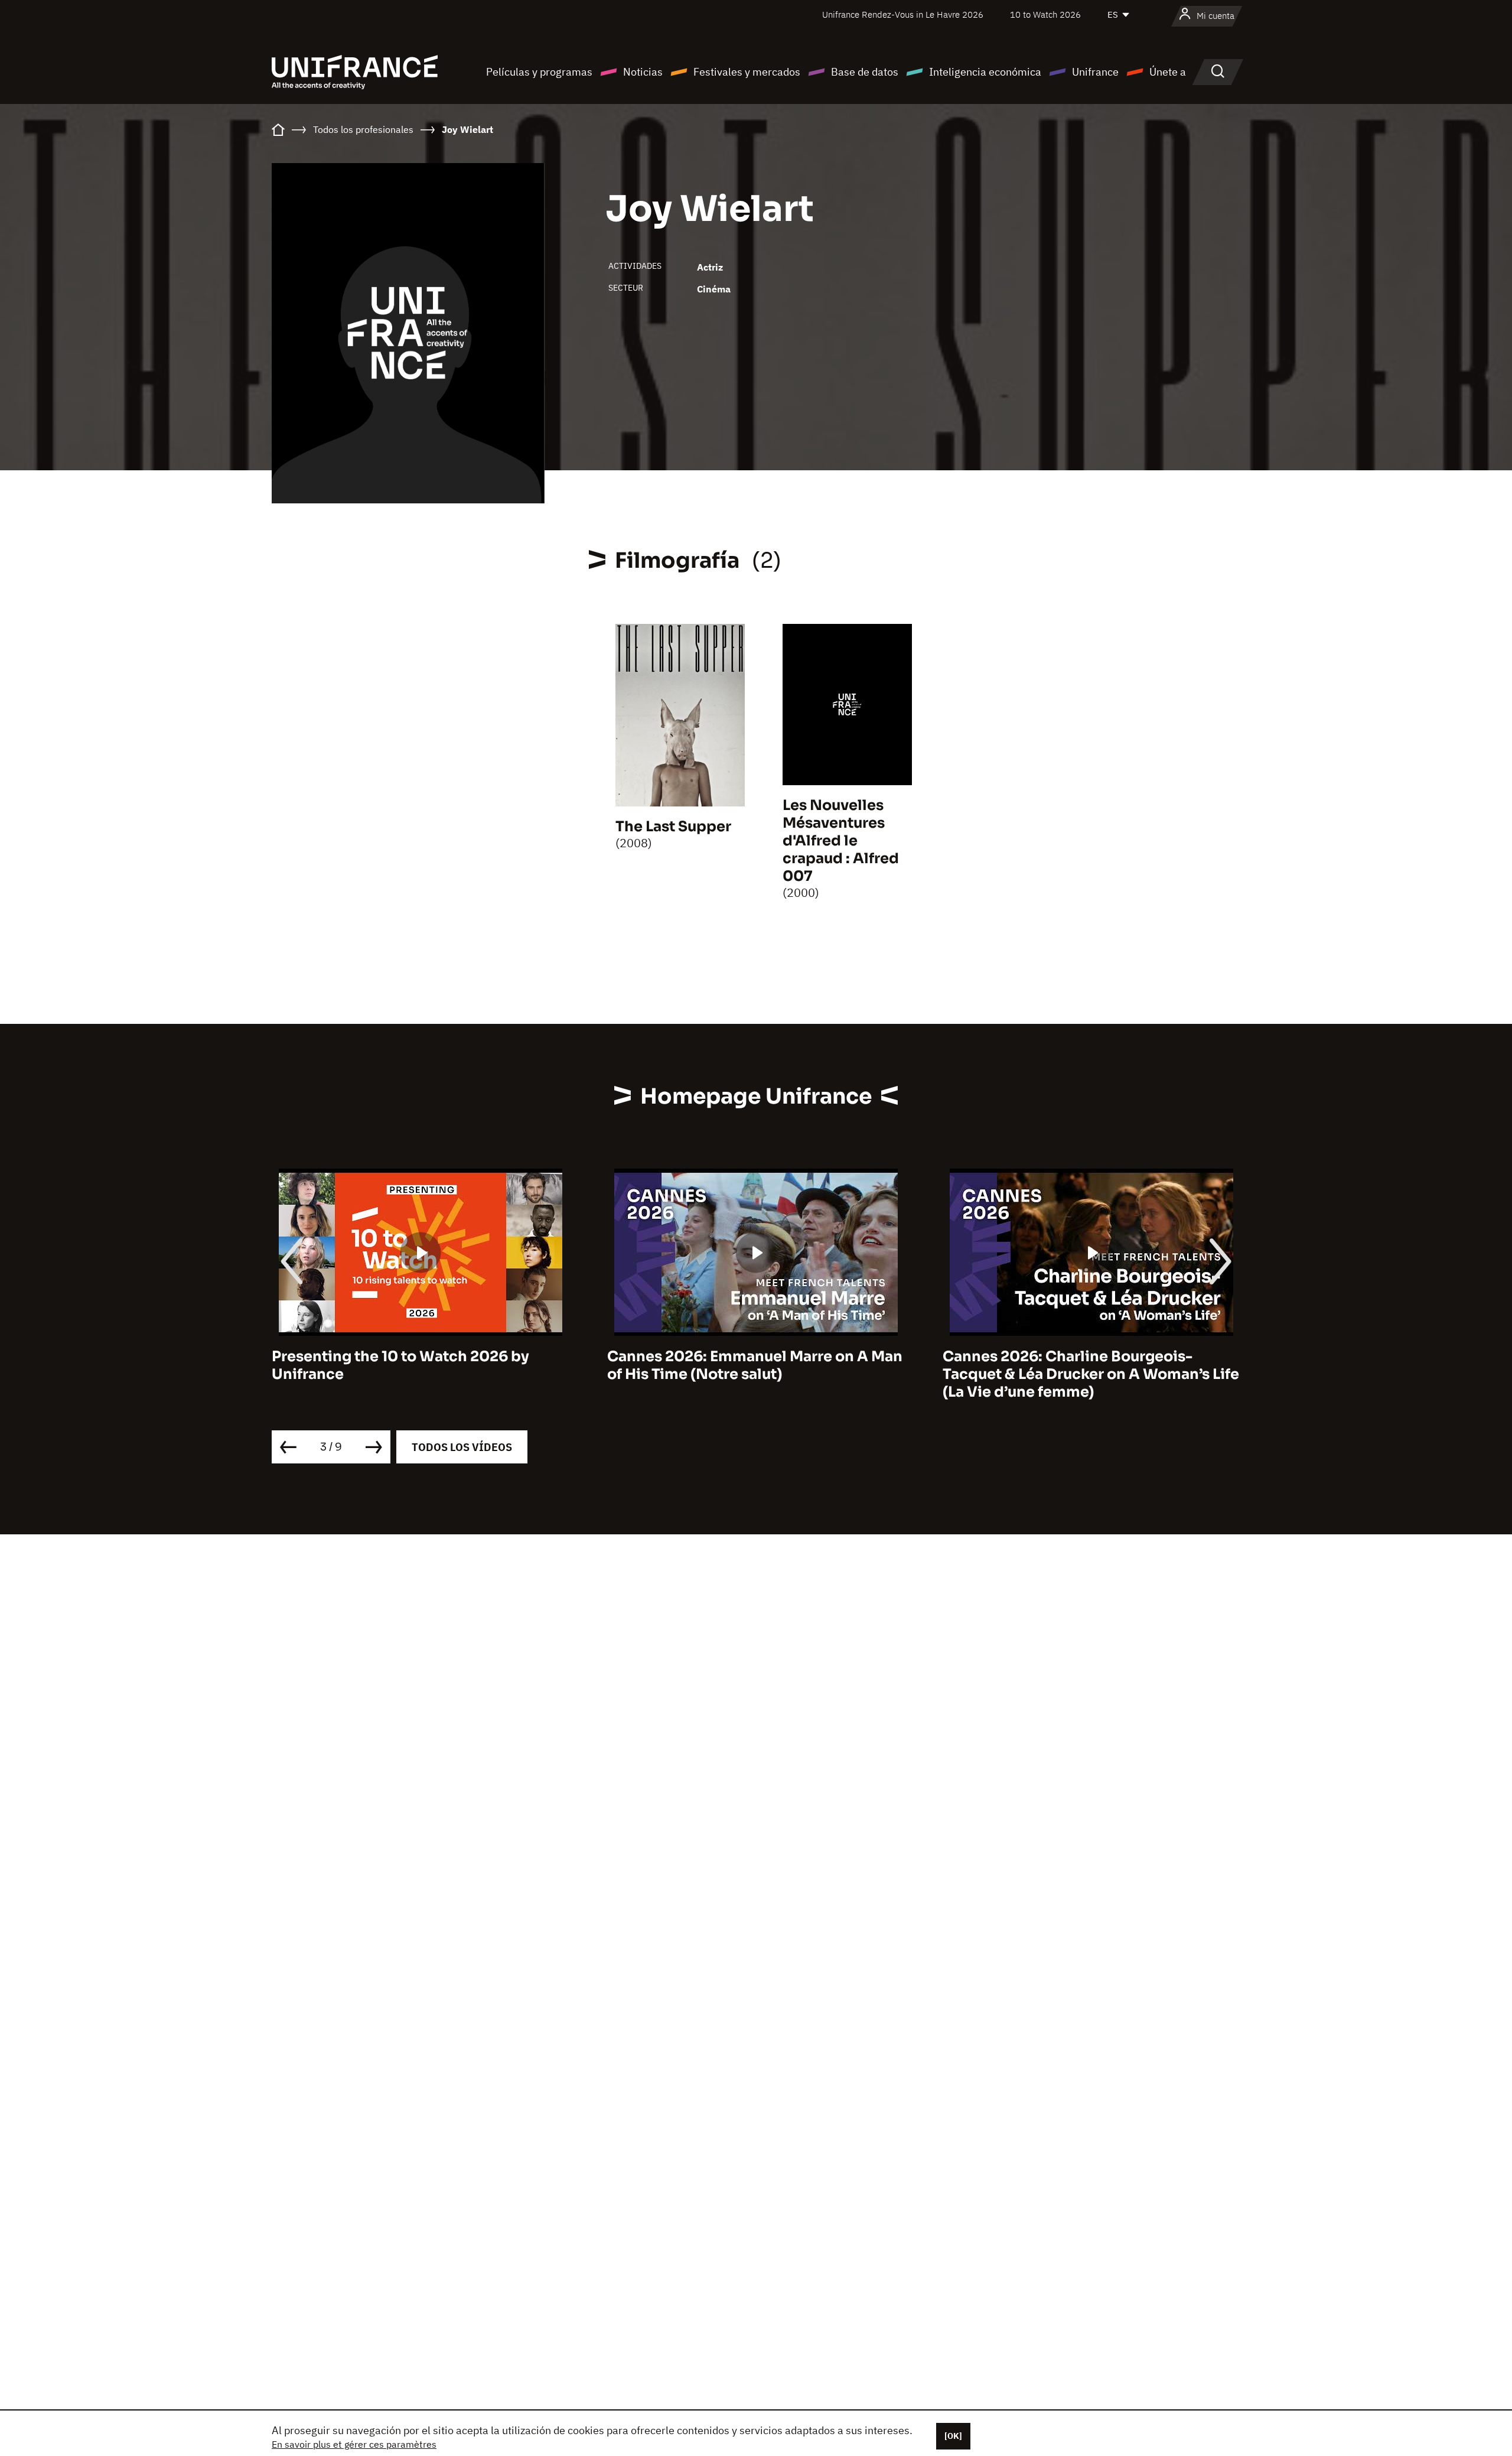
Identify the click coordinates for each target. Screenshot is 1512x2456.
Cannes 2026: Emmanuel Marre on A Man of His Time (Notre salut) (755, 1365)
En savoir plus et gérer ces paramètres (354, 2444)
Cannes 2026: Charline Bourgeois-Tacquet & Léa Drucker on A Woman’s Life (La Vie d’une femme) (1091, 1374)
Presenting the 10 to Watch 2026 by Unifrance (400, 1365)
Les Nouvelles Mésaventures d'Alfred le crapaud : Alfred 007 (841, 841)
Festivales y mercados (747, 72)
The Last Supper (673, 827)
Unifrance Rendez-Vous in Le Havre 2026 (903, 14)
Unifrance (1095, 72)
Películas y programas (539, 72)
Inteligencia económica (985, 72)
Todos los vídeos (462, 1447)
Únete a (1168, 72)
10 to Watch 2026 (1045, 14)
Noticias (643, 72)
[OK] (953, 2436)
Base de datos (865, 72)
